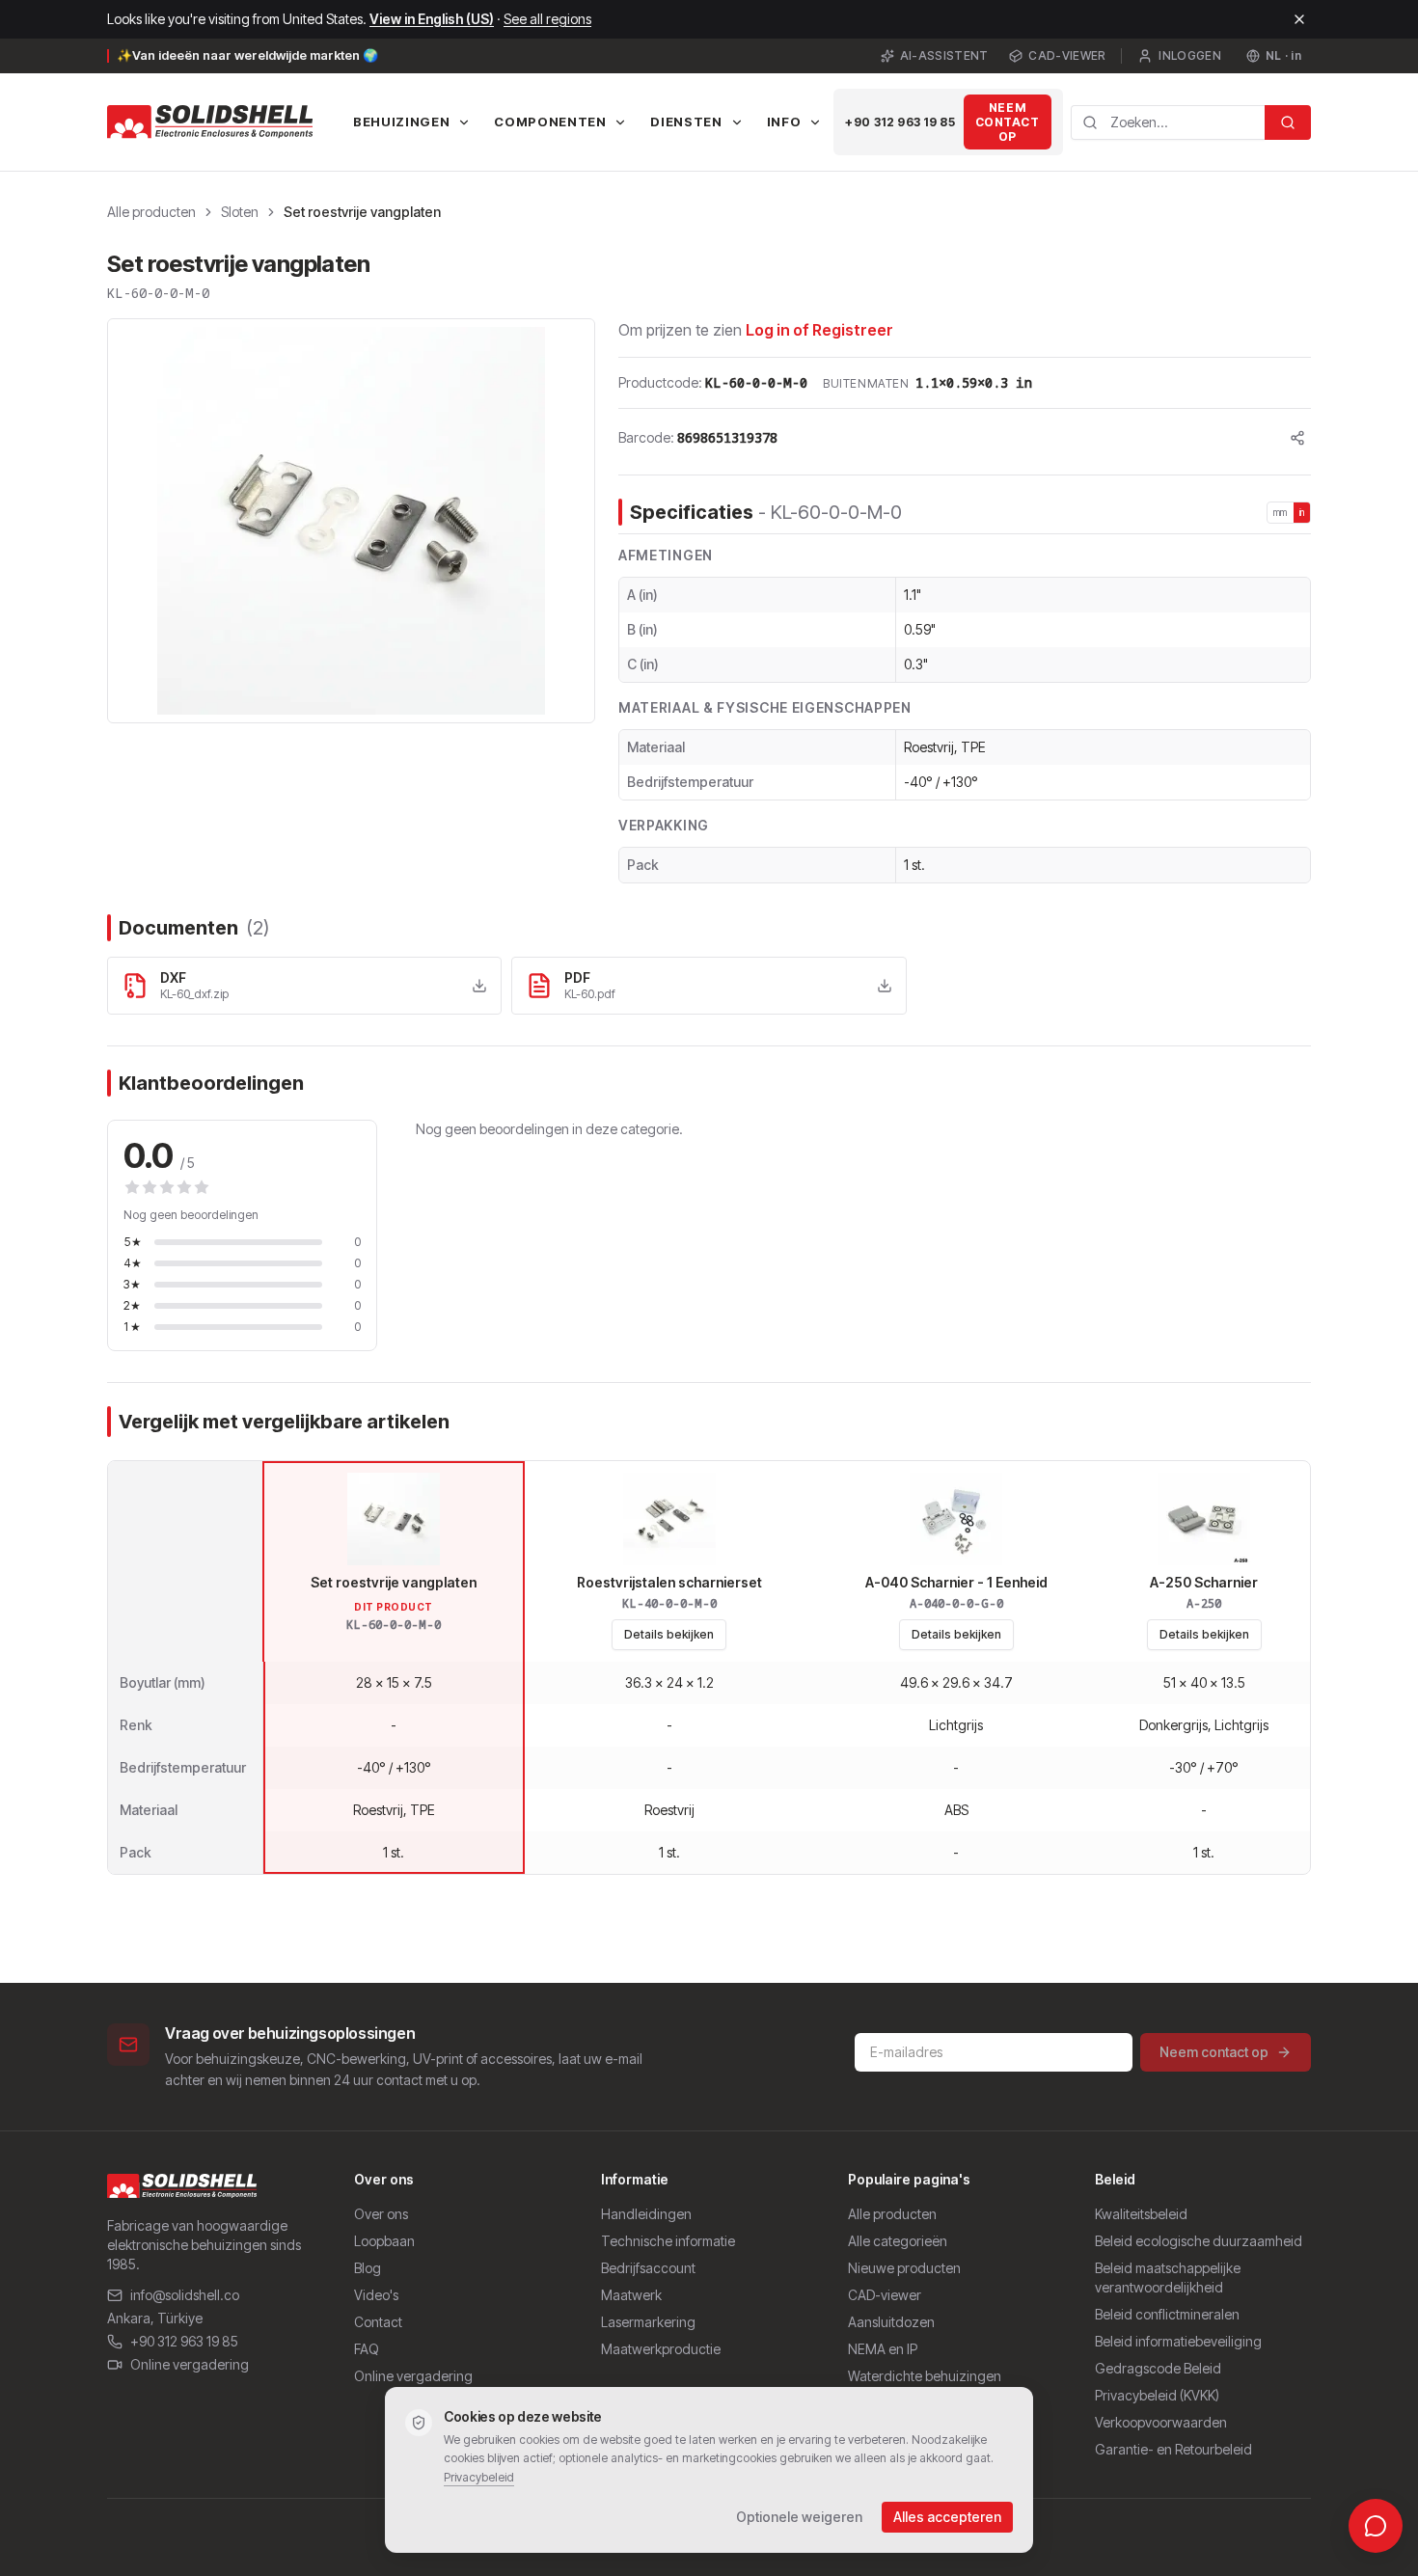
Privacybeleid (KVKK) (1157, 2395)
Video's (376, 2295)
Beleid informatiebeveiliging (1178, 2341)
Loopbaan (384, 2241)
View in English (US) (432, 19)
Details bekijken (669, 1634)
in (1302, 512)
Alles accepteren (947, 2517)
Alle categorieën (898, 2241)
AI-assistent (944, 55)
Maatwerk (631, 2295)
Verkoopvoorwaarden (1161, 2422)
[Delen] (1297, 438)
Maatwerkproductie (661, 2349)
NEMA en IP (883, 2349)
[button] (351, 521)
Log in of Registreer (819, 330)
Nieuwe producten (904, 2268)
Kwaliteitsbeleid (1141, 2214)
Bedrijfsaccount (648, 2268)
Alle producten (151, 212)
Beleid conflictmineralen (1167, 2314)
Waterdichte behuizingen (925, 2376)
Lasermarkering (648, 2322)
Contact (378, 2322)
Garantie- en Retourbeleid (1173, 2449)
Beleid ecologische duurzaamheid (1199, 2241)
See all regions (547, 19)
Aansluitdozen (891, 2322)
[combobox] (1168, 122)
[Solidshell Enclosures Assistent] (1376, 2526)
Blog (368, 2268)
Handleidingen (646, 2214)
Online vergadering (190, 2364)
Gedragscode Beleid (1158, 2368)
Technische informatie (668, 2241)
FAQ (367, 2349)
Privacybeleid (479, 2477)
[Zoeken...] (1288, 122)
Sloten (240, 212)
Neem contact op (1008, 122)
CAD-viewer (1067, 55)
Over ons (381, 2214)
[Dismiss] (1299, 19)
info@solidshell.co (185, 2295)
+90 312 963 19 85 (900, 122)
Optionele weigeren (799, 2517)
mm (1281, 512)
